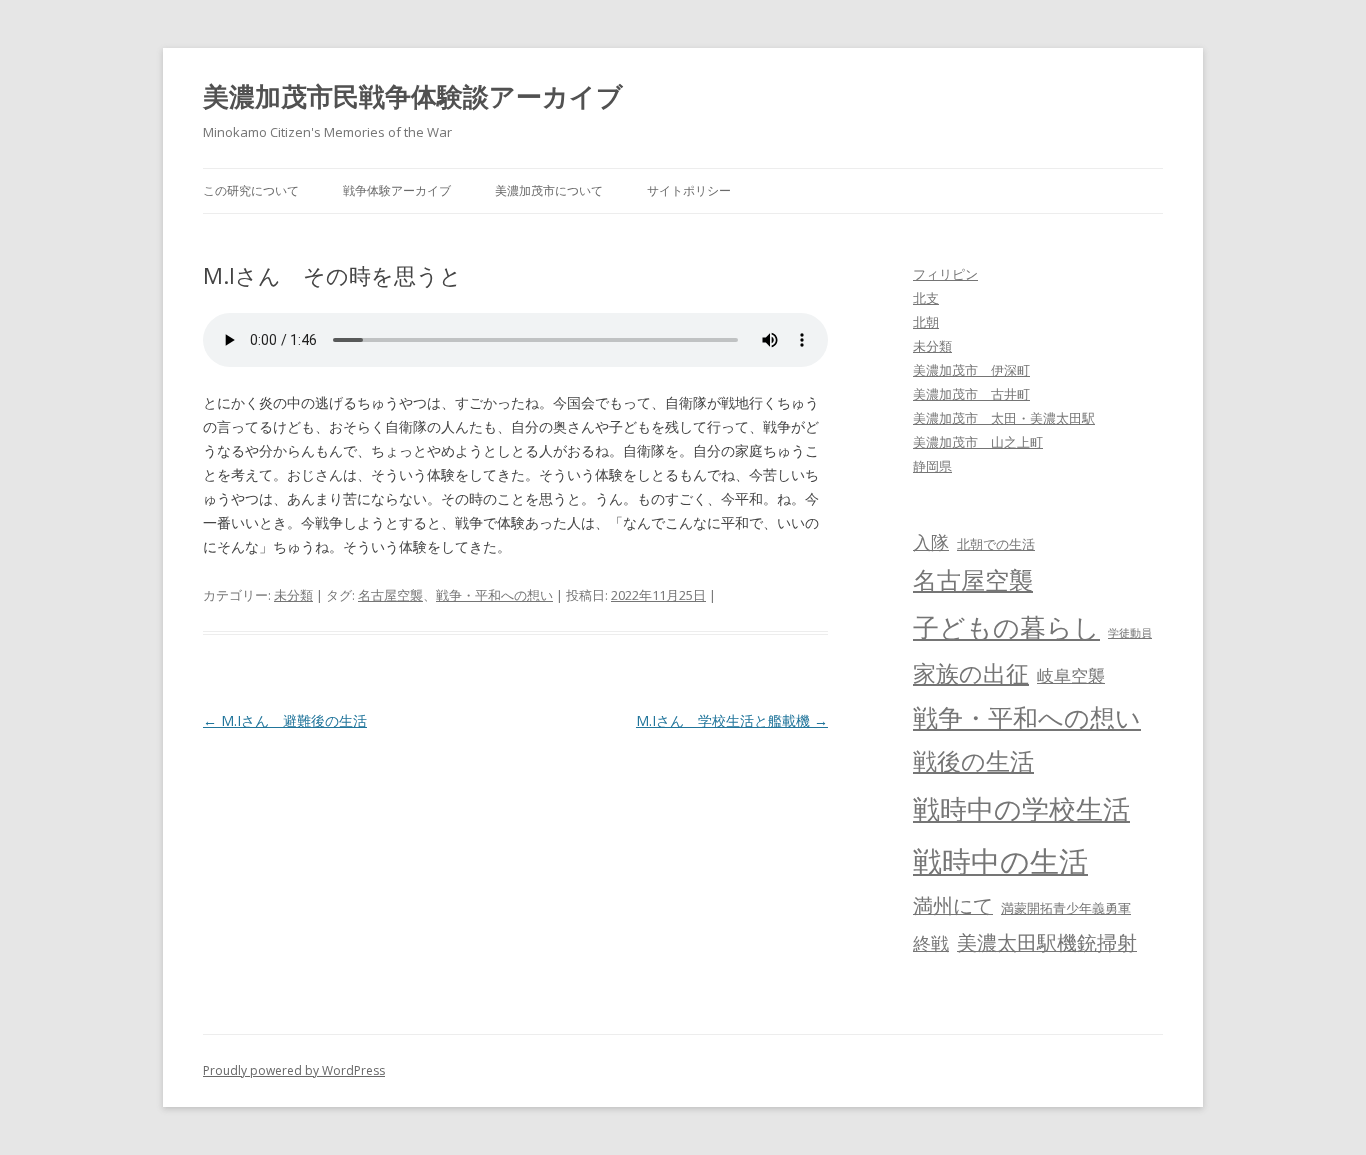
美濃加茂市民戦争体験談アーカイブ (413, 96)
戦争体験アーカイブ (397, 190)
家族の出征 (971, 673)
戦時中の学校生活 (1021, 808)
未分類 (293, 595)
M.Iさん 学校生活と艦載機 (732, 720)
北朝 (926, 322)
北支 (926, 298)
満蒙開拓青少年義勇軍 (1066, 908)
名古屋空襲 (390, 595)
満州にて (953, 905)
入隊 (931, 542)
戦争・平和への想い (494, 595)
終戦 (931, 943)
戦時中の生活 (1000, 861)
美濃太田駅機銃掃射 (1047, 942)
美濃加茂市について (549, 190)
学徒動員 (1130, 633)
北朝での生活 (996, 544)
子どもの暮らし (1006, 627)
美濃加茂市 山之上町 (978, 442)
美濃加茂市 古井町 (971, 394)
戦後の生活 (973, 761)
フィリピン (945, 274)
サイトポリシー (689, 190)
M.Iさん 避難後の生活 (285, 720)
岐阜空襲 (1071, 675)
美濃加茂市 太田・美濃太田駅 (1004, 418)
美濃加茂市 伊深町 (971, 370)
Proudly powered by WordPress (294, 1070)
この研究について (251, 190)
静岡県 (932, 466)
